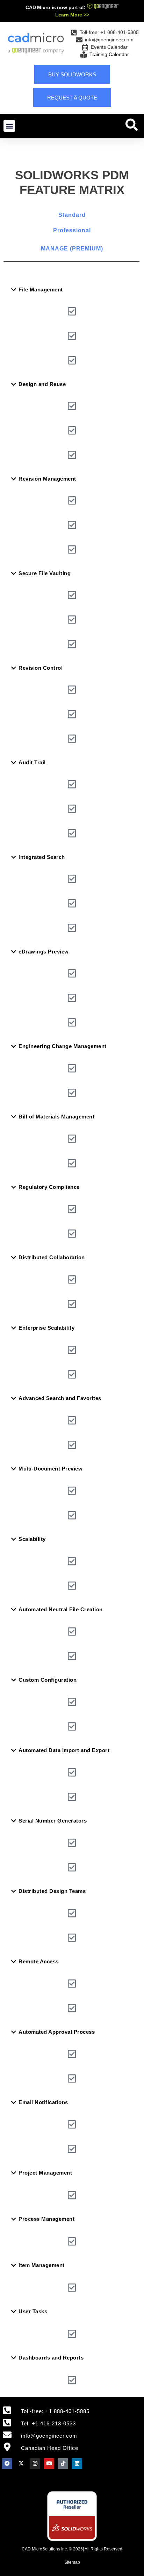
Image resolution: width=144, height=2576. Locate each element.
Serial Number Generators (53, 1821)
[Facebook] (7, 2464)
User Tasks (33, 2311)
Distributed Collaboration (52, 1257)
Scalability (32, 1539)
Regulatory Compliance (49, 1187)
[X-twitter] (21, 2464)
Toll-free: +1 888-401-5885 (55, 2411)
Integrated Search (42, 857)
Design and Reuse (42, 384)
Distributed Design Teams (52, 1891)
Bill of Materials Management (56, 1117)
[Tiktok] (63, 2464)
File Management (41, 290)
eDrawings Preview (44, 952)
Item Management (42, 2265)
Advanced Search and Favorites (60, 1398)
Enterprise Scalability (46, 1328)
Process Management (46, 2219)
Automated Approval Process (57, 2032)
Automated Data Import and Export (64, 1750)
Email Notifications (43, 2102)
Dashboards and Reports (51, 2358)
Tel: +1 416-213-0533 (48, 2423)
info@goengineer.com (49, 2436)
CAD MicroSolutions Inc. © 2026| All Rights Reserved (72, 2549)
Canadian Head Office (50, 2448)
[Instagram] (35, 2464)
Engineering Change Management (63, 1046)
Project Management (45, 2173)
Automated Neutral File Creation (61, 1609)
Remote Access (39, 1961)
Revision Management (47, 479)
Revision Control (41, 668)
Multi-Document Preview (51, 1469)
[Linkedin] (77, 2464)
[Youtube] (49, 2464)
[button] (9, 126)
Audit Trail (32, 762)
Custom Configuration (48, 1680)
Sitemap (72, 2562)
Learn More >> (72, 15)
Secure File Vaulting (45, 573)
